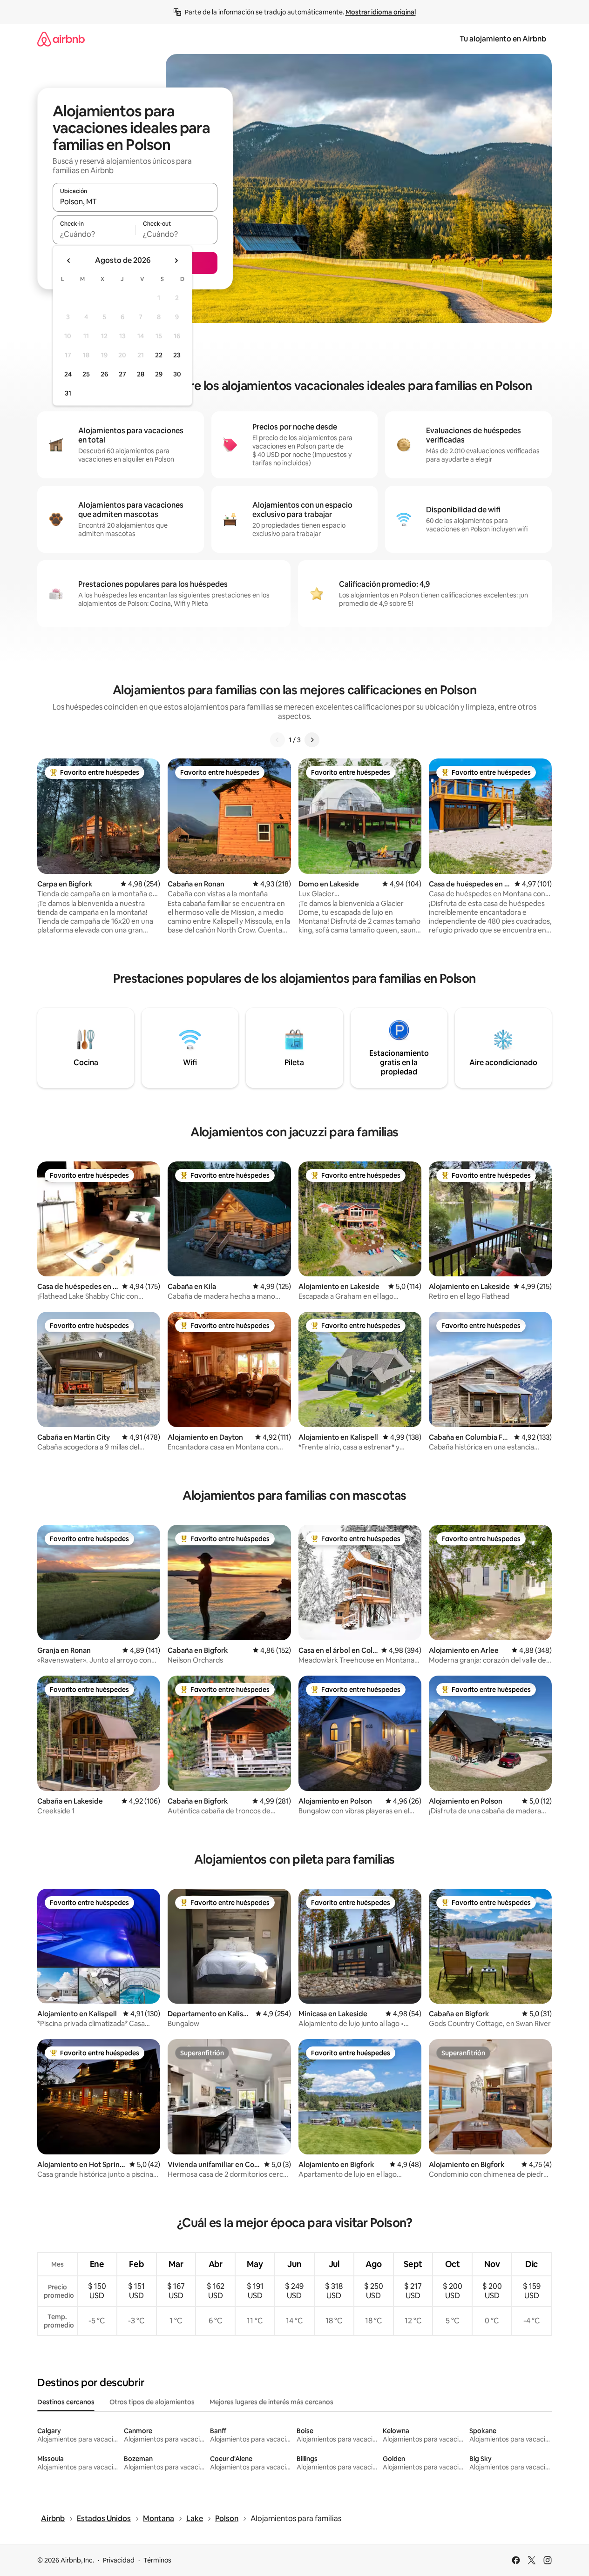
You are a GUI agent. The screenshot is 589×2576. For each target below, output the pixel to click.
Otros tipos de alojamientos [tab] (152, 2402)
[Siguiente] (312, 740)
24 (68, 374)
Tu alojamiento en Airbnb (503, 39)
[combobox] (135, 201)
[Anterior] (278, 740)
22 (159, 355)
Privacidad (119, 2560)
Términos (157, 2560)
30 (177, 374)
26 (104, 374)
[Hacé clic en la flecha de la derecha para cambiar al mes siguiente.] (176, 261)
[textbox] (94, 234)
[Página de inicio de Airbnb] (61, 39)
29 (159, 374)
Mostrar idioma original (381, 12)
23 (177, 355)
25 (86, 374)
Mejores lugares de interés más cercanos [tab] (271, 2402)
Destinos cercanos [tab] (66, 2402)
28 (141, 374)
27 (122, 374)
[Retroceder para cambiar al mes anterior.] (69, 261)
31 (68, 393)
